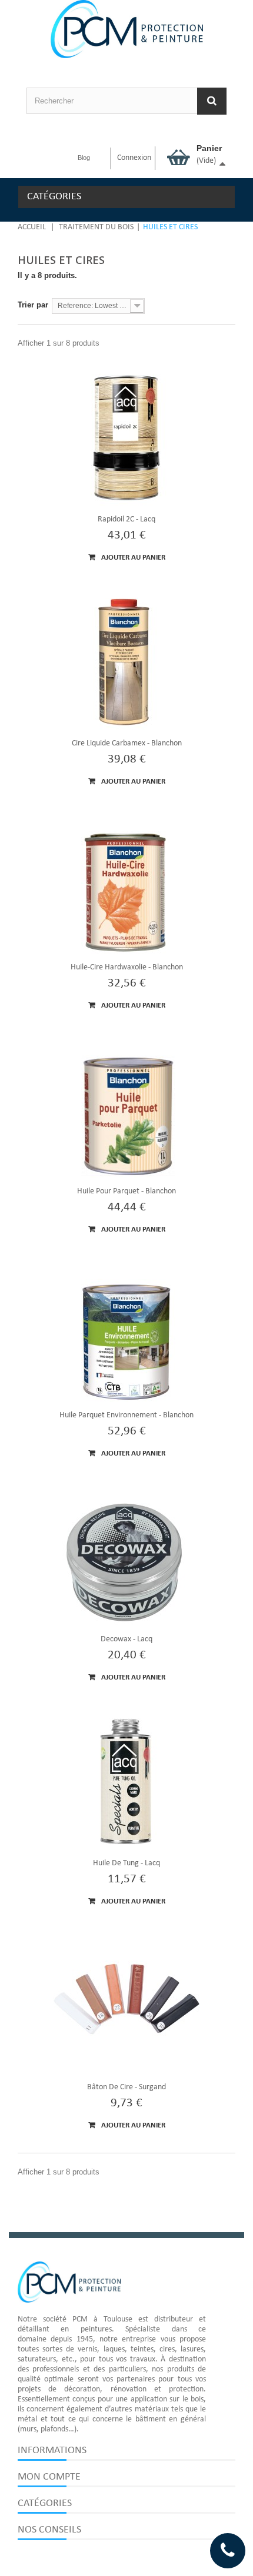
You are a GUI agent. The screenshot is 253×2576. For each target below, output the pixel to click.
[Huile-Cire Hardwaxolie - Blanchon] (126, 886)
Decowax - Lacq (126, 1639)
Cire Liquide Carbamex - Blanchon (127, 743)
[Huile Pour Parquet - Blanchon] (126, 1110)
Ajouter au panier (132, 558)
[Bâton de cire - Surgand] (126, 2006)
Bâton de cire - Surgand (126, 2087)
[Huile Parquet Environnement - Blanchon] (126, 1334)
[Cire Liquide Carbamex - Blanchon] (126, 662)
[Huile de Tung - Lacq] (126, 1782)
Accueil (32, 227)
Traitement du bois (96, 227)
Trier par (33, 305)
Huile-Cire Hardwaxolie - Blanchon (127, 967)
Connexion (134, 158)
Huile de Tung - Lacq (126, 1863)
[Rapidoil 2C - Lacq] (126, 438)
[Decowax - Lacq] (126, 1558)
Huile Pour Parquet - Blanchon (126, 1191)
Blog (84, 158)
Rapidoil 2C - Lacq (126, 519)
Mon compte (49, 2477)
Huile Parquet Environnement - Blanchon (126, 1415)
